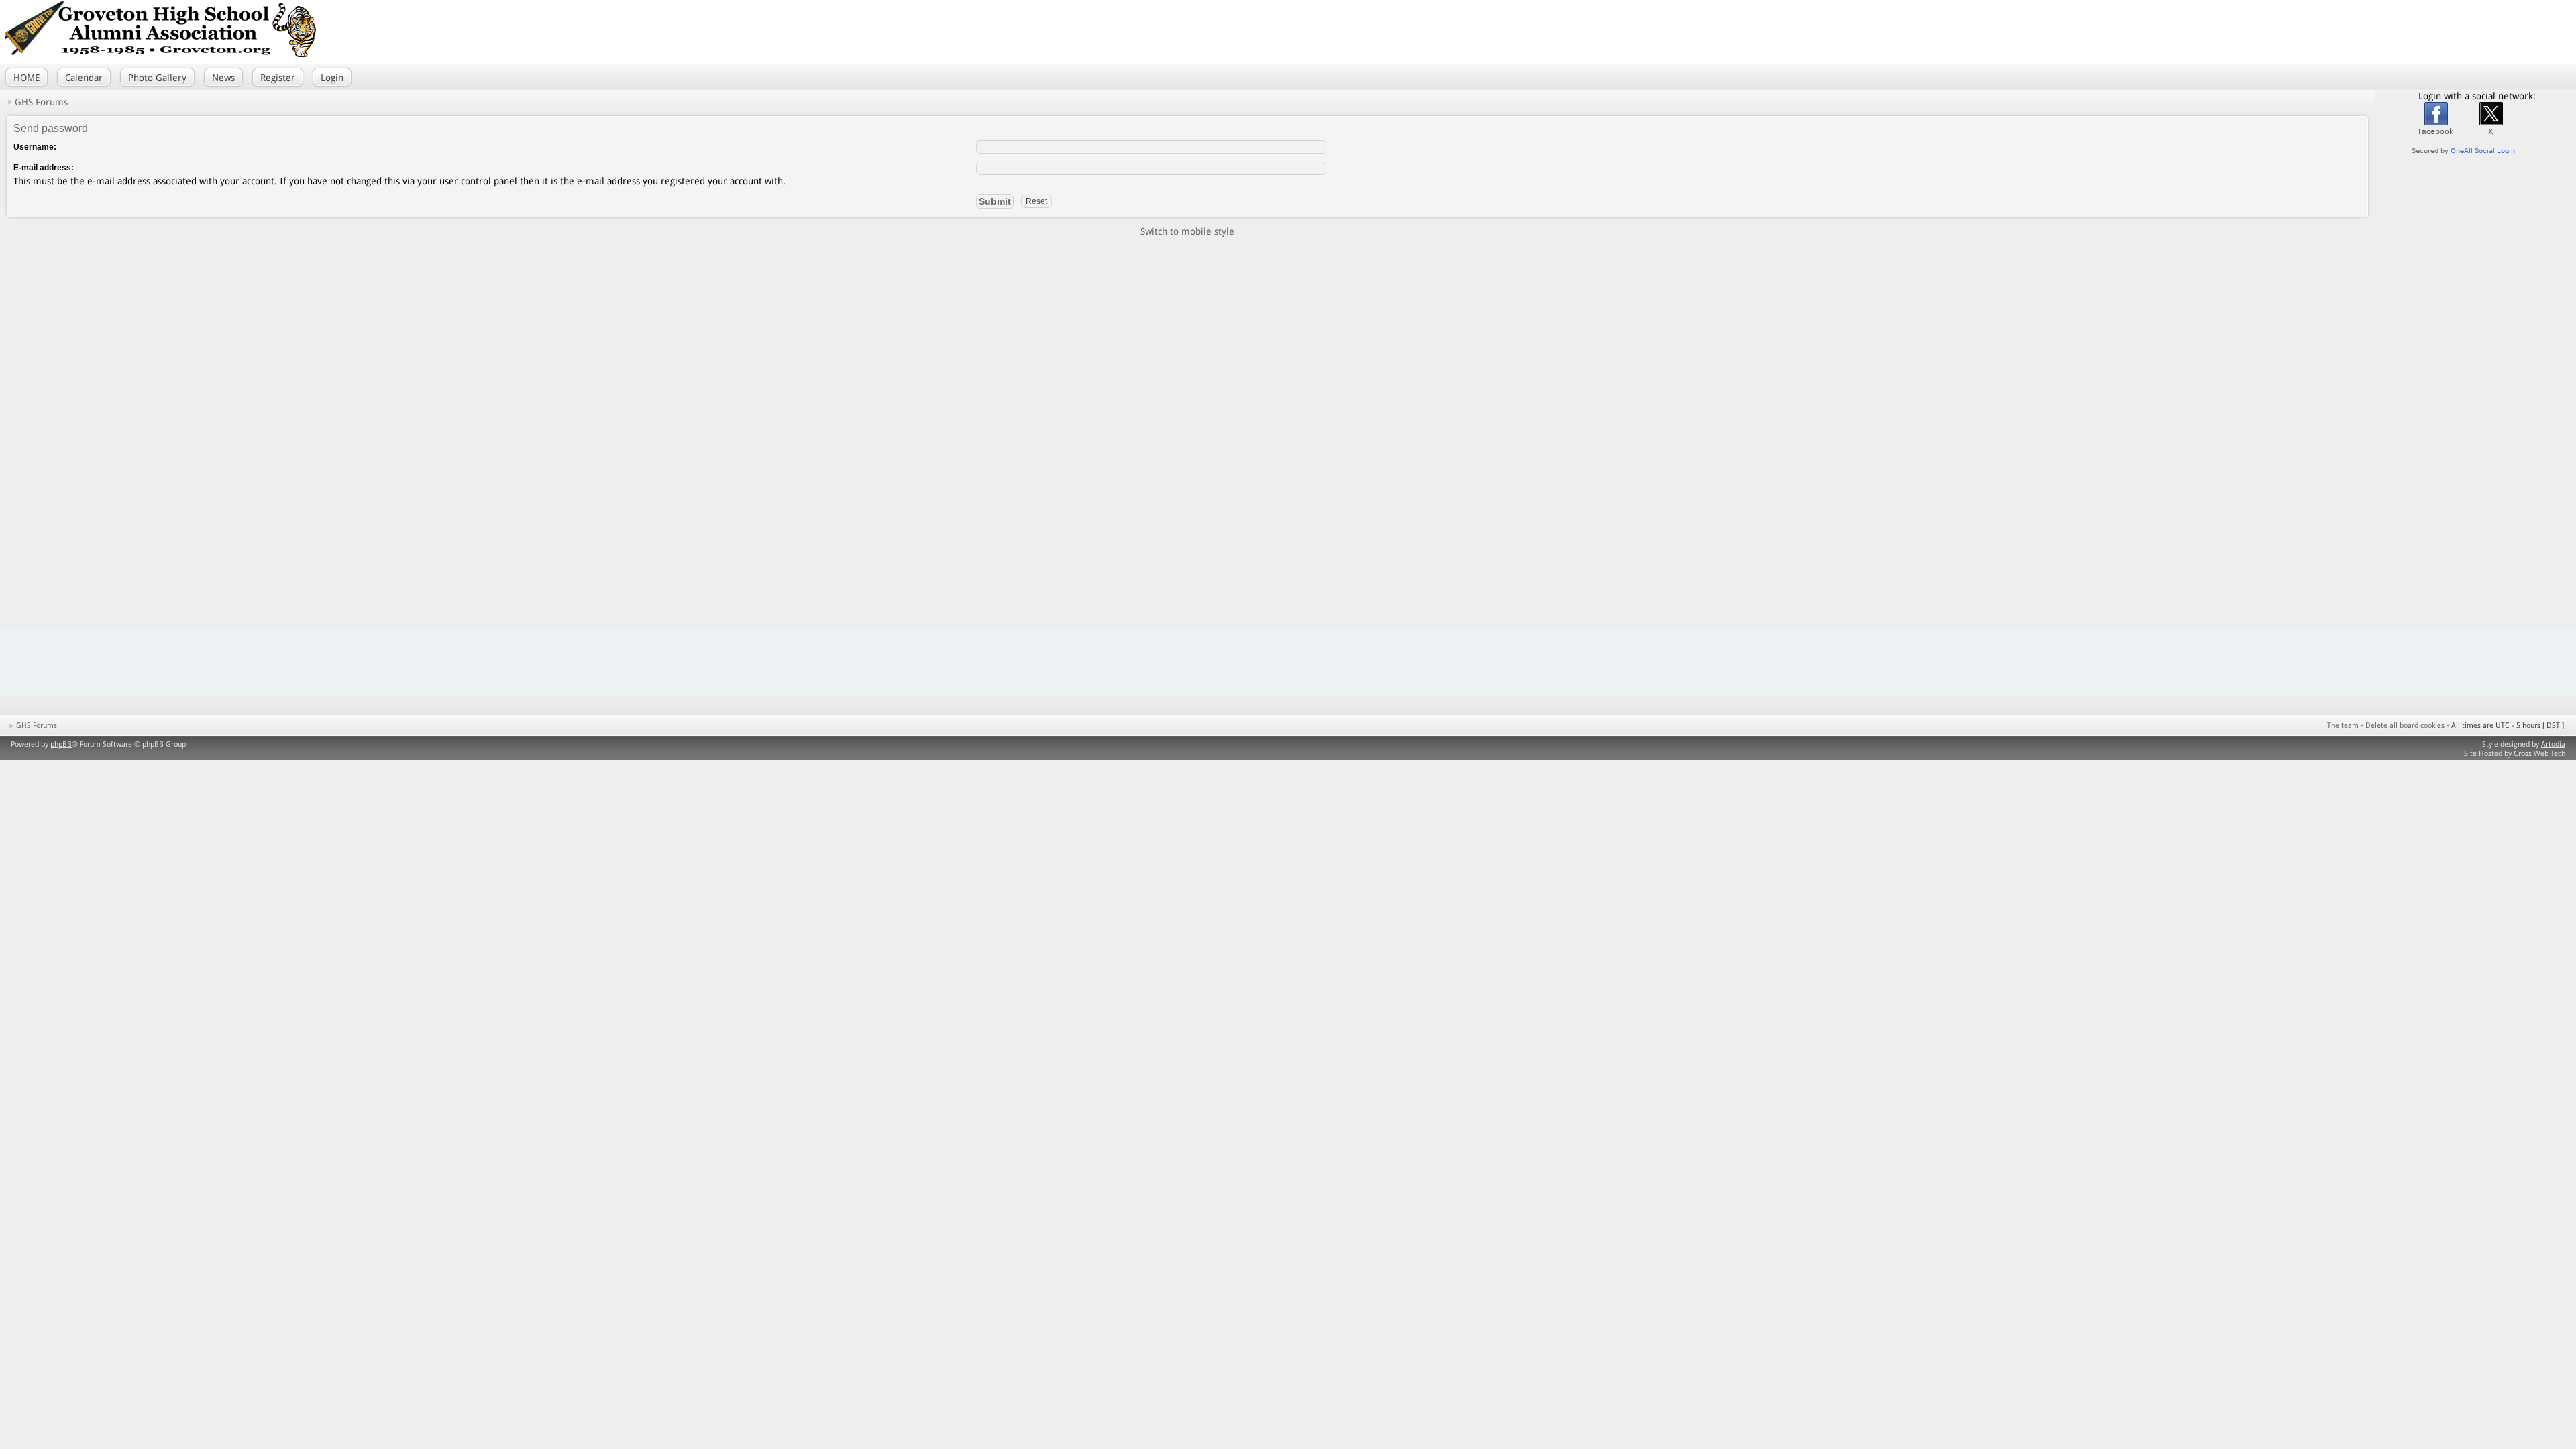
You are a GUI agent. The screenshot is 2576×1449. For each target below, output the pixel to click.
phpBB (61, 744)
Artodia (2553, 744)
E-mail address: (44, 168)
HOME (26, 78)
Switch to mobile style (1187, 231)
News (223, 78)
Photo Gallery (157, 78)
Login (332, 78)
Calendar (84, 78)
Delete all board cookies (2405, 726)
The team (2343, 726)
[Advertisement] (2388, 30)
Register (278, 78)
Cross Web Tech (2539, 754)
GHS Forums (41, 102)
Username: (35, 147)
